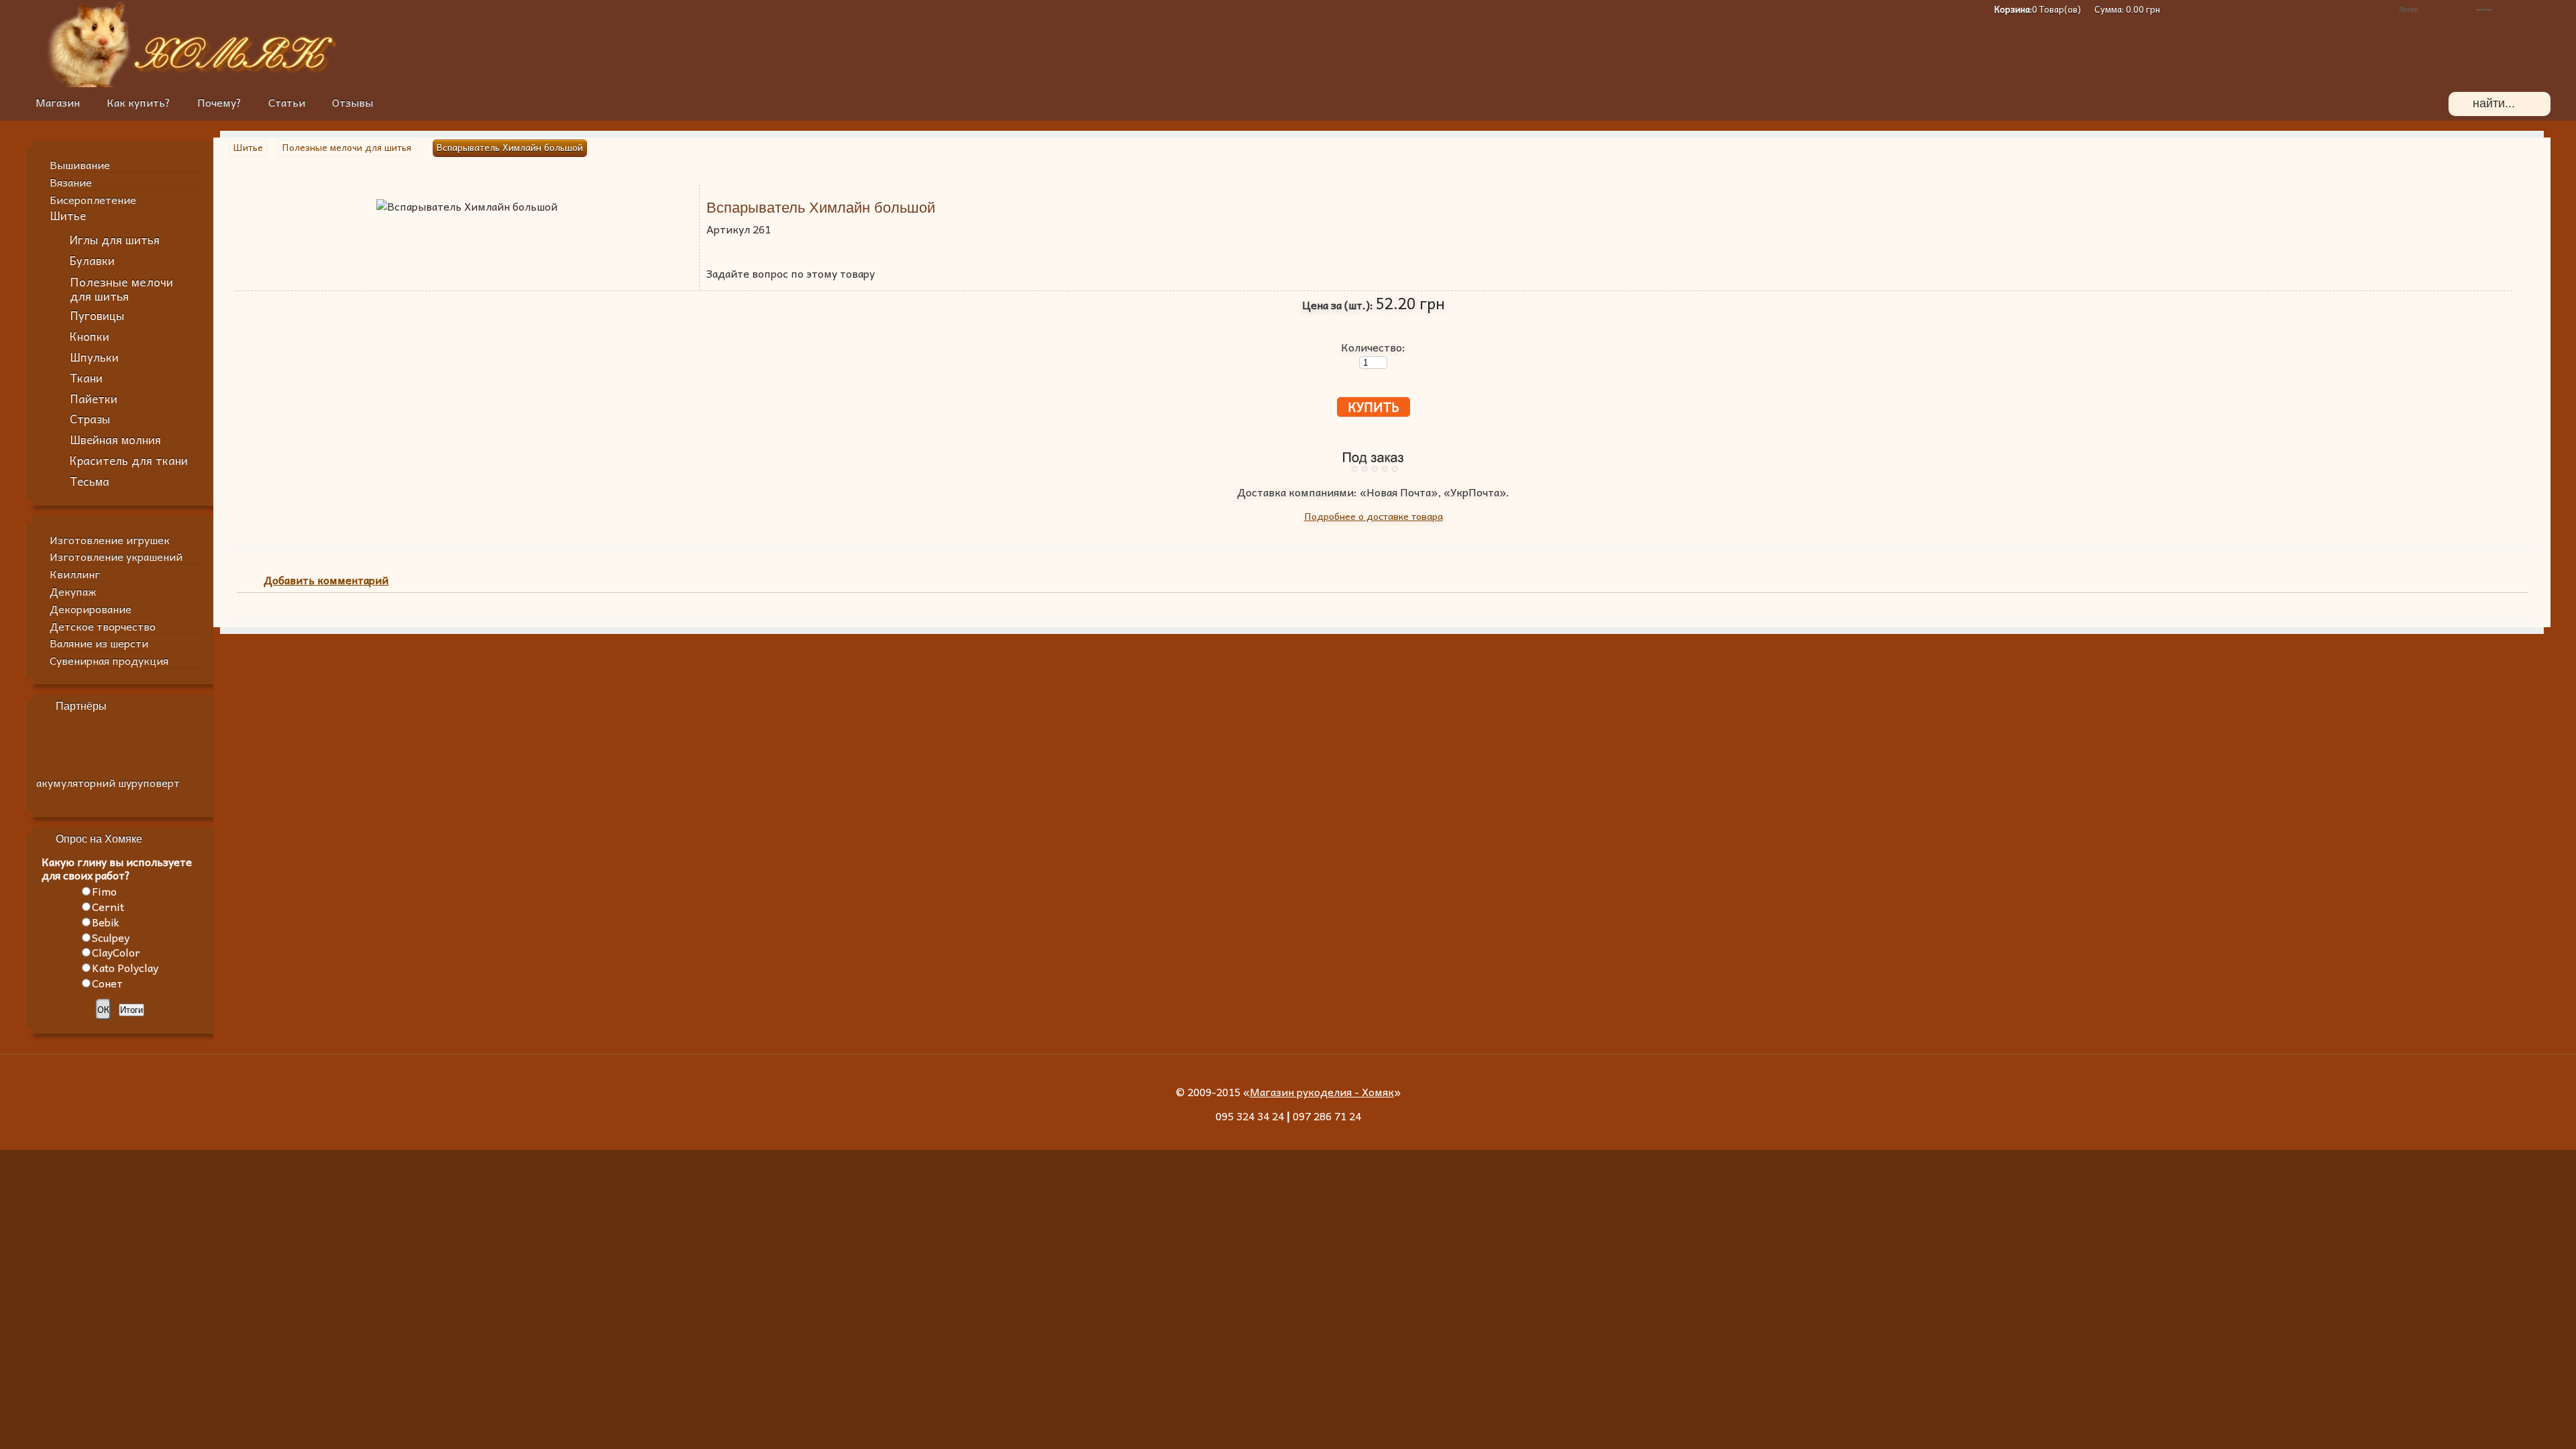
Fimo (104, 891)
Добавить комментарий (326, 581)
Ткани (86, 378)
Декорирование (91, 608)
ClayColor (116, 952)
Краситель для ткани (129, 461)
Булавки (92, 261)
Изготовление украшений (116, 556)
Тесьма (90, 481)
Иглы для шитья (115, 240)
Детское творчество (103, 626)
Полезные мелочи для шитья (121, 288)
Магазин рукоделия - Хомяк (1322, 1091)
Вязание (71, 182)
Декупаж (73, 591)
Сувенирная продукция (109, 660)
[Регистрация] (2344, 9)
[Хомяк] (89, 83)
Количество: (1373, 347)
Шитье (68, 216)
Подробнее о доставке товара (1374, 516)
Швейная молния (115, 440)
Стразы (90, 419)
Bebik (106, 922)
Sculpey (111, 937)
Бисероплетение (93, 199)
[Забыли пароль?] (2364, 9)
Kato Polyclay (125, 967)
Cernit (108, 906)
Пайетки (94, 399)
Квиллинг (75, 574)
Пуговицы (97, 316)
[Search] (2461, 104)
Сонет (107, 983)
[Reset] (2532, 104)
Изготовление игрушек (110, 539)
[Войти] (2543, 9)
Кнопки (90, 336)
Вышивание (80, 164)
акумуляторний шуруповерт (108, 782)
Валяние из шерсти (99, 643)
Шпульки (94, 357)
